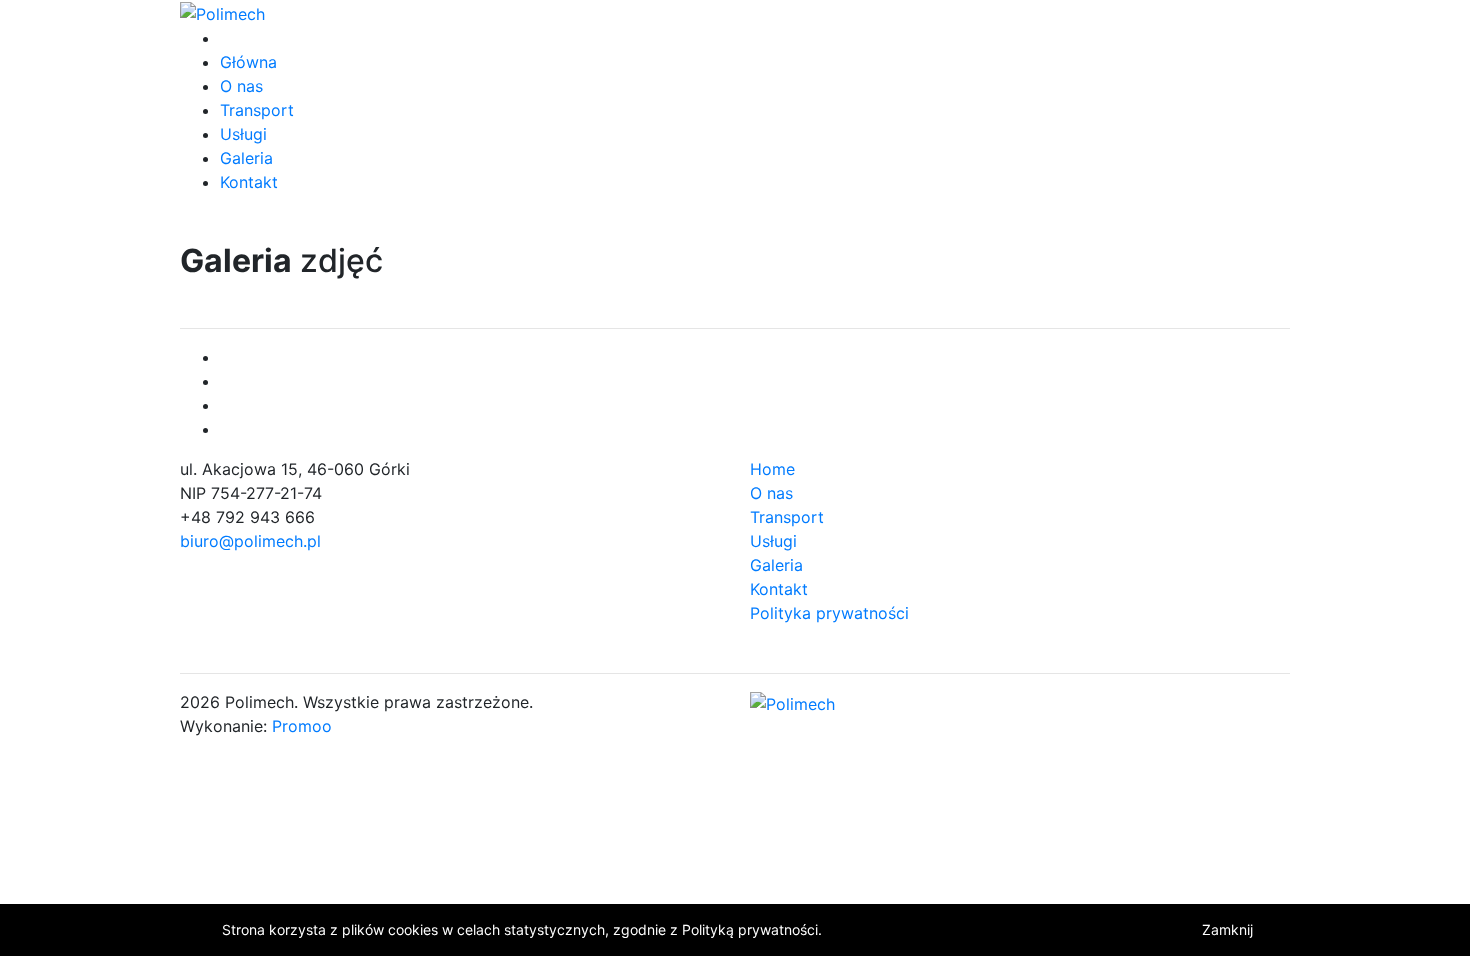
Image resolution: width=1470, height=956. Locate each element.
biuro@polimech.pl (250, 541)
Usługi (243, 134)
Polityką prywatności (750, 929)
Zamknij (1227, 929)
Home (772, 469)
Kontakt (249, 182)
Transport (257, 110)
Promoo (302, 726)
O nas (241, 86)
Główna (248, 62)
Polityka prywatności (829, 613)
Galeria (246, 158)
